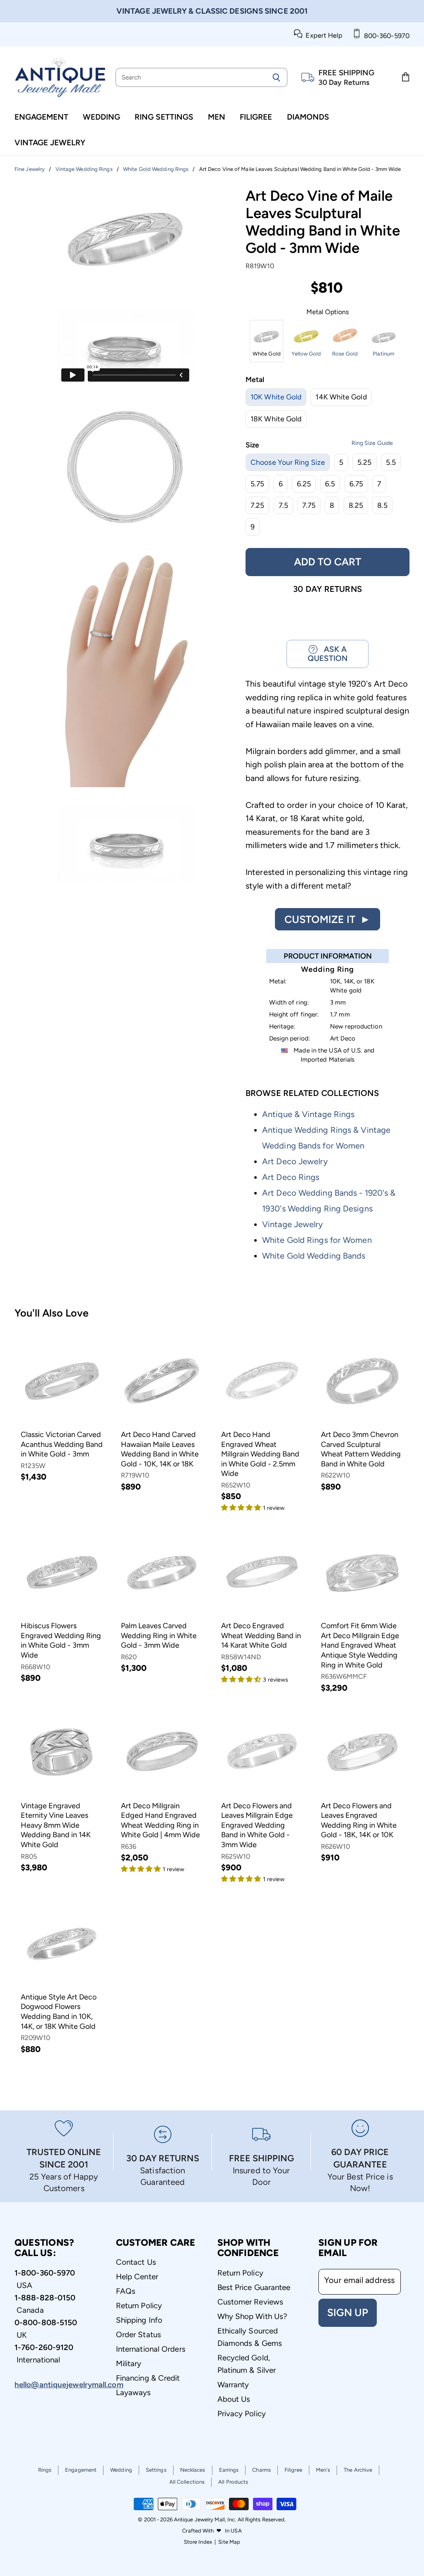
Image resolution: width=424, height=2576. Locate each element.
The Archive (358, 2470)
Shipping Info (139, 2320)
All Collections (187, 2482)
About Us (234, 2399)
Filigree (256, 117)
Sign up (348, 2312)
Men (217, 117)
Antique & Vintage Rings (308, 1114)
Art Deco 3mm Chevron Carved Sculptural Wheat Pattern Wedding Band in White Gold (361, 1449)
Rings (45, 2470)
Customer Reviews (251, 2302)
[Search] (276, 77)
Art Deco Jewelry (295, 1161)
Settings (156, 2470)
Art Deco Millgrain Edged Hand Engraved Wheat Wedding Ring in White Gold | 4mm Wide (160, 1820)
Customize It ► (328, 919)
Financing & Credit (148, 2378)
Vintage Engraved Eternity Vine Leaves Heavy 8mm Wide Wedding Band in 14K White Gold (56, 1825)
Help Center (137, 2277)
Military (129, 2363)
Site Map (229, 2542)
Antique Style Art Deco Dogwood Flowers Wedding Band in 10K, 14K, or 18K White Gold (59, 2012)
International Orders (151, 2349)
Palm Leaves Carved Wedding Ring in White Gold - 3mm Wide (159, 1635)
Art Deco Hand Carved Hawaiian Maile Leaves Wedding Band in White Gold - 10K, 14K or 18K (160, 1449)
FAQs (126, 2291)
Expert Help (322, 35)
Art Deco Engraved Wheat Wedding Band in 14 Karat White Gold (261, 1635)
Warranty (233, 2385)
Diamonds (308, 117)
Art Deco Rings (291, 1177)
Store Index (198, 2542)
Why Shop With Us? (252, 2316)
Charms (261, 2470)
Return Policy (139, 2306)
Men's (323, 2470)
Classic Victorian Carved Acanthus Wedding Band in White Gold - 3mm (62, 1444)
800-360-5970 (385, 36)
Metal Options (328, 312)
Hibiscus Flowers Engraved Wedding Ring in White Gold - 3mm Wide (61, 1640)
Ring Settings (164, 117)
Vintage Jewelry (50, 143)
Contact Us (136, 2262)
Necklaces (193, 2470)
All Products (233, 2482)
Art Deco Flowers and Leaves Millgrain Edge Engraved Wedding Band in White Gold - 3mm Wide (257, 1825)
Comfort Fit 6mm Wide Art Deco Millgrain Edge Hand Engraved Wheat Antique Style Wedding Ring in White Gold (360, 1645)
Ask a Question (328, 654)
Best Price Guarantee (254, 2287)
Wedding (101, 117)
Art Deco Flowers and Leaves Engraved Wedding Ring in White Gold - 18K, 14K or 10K (359, 1820)
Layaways (134, 2392)
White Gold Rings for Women (317, 1240)
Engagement (41, 117)
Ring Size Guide (372, 443)
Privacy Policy (242, 2414)
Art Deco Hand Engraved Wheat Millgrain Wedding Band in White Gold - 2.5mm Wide (260, 1454)
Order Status (139, 2334)
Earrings (229, 2470)
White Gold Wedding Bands (314, 1256)
